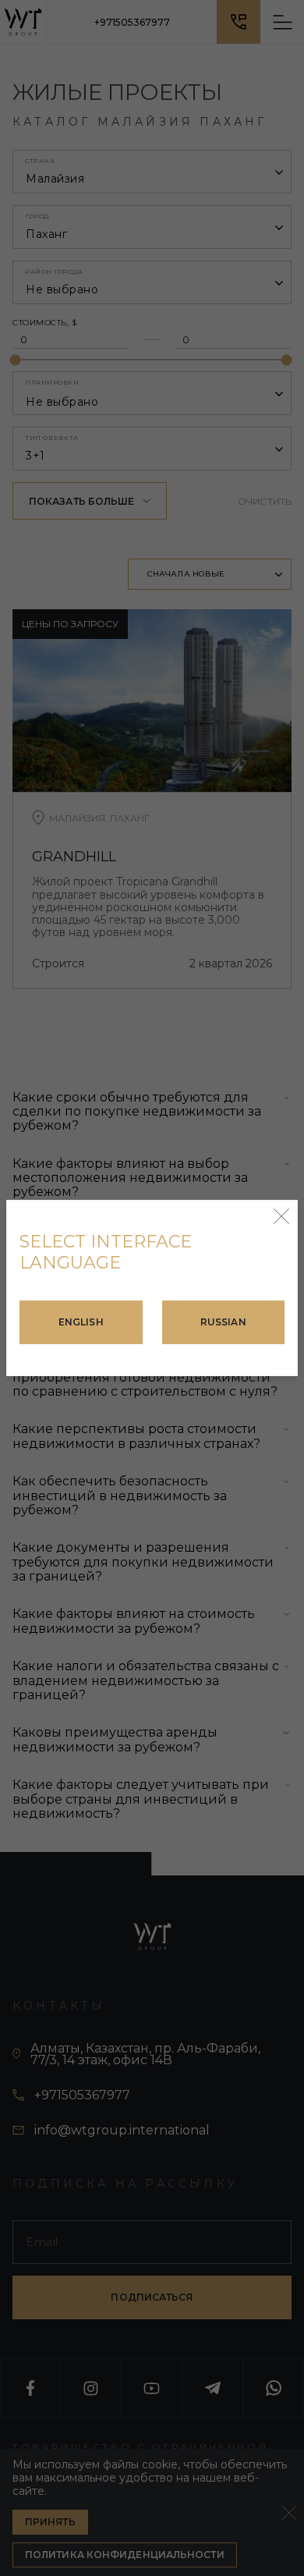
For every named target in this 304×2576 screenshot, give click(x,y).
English (81, 1322)
